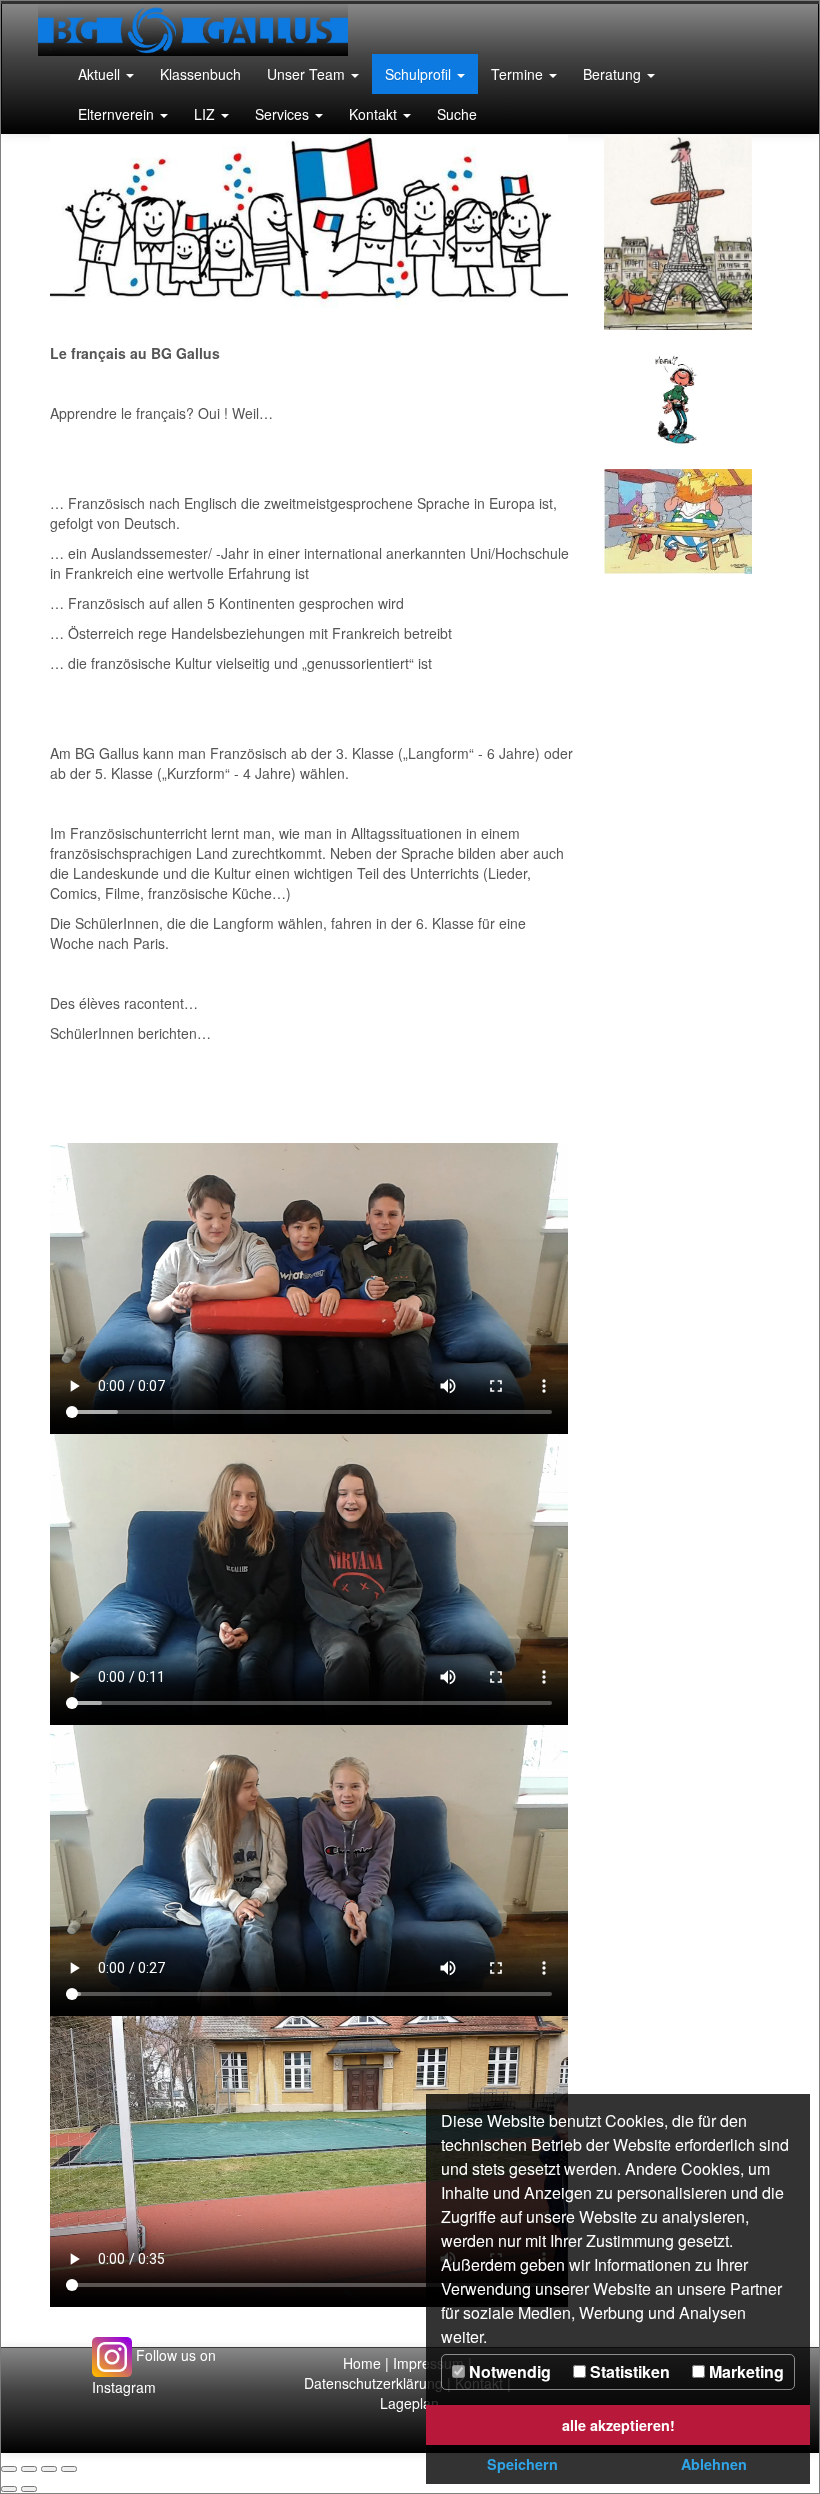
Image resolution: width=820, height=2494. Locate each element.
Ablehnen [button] (714, 2464)
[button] (106, 74)
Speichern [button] (522, 2464)
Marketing (744, 2371)
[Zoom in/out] (69, 2469)
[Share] (29, 2469)
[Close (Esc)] (9, 2469)
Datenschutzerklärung (375, 2383)
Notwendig (508, 2371)
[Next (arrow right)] (29, 2489)
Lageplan (409, 2403)
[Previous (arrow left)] (9, 2489)
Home (362, 2363)
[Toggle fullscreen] (49, 2469)
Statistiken (628, 2371)
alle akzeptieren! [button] (618, 2425)
